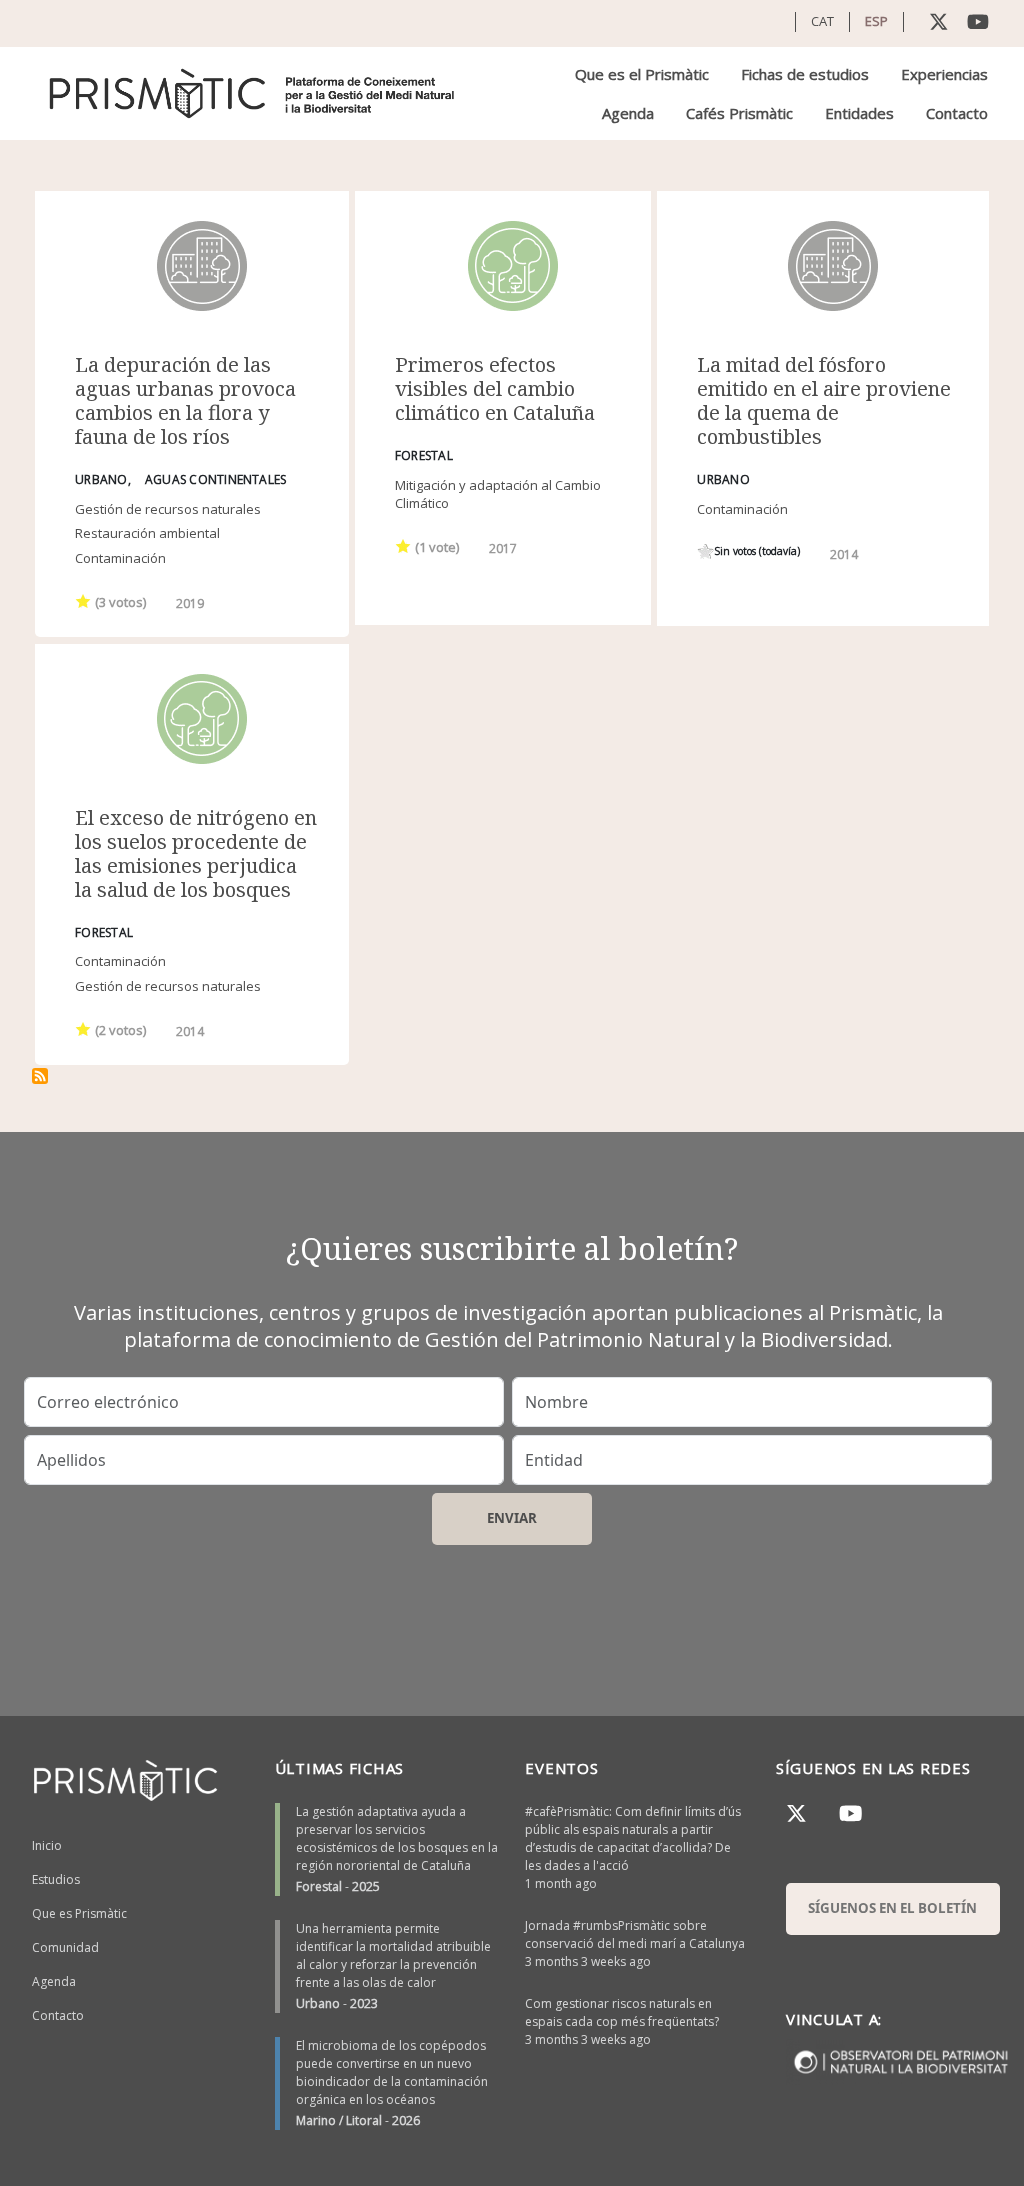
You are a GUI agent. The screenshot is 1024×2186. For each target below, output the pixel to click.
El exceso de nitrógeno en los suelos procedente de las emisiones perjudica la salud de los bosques (196, 853)
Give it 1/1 (83, 600)
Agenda (628, 113)
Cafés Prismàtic (739, 113)
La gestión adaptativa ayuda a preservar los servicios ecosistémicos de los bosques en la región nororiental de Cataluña (397, 1838)
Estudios (56, 1879)
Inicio (47, 1845)
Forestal (319, 1886)
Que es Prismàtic (79, 1913)
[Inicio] (253, 93)
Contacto (957, 113)
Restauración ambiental (147, 533)
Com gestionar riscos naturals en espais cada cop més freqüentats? (622, 2012)
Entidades (859, 113)
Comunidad (65, 1947)
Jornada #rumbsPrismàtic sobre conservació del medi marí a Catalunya (635, 1934)
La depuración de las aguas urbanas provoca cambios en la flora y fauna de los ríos (185, 400)
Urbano (318, 2003)
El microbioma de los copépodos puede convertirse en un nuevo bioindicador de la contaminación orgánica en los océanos (392, 2072)
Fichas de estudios (805, 74)
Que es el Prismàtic (642, 74)
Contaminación (120, 558)
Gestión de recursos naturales (168, 509)
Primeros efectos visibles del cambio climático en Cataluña (495, 388)
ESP (876, 21)
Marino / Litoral (339, 2120)
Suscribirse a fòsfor (40, 1076)
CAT (822, 21)
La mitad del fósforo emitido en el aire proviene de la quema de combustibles (824, 400)
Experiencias (944, 74)
